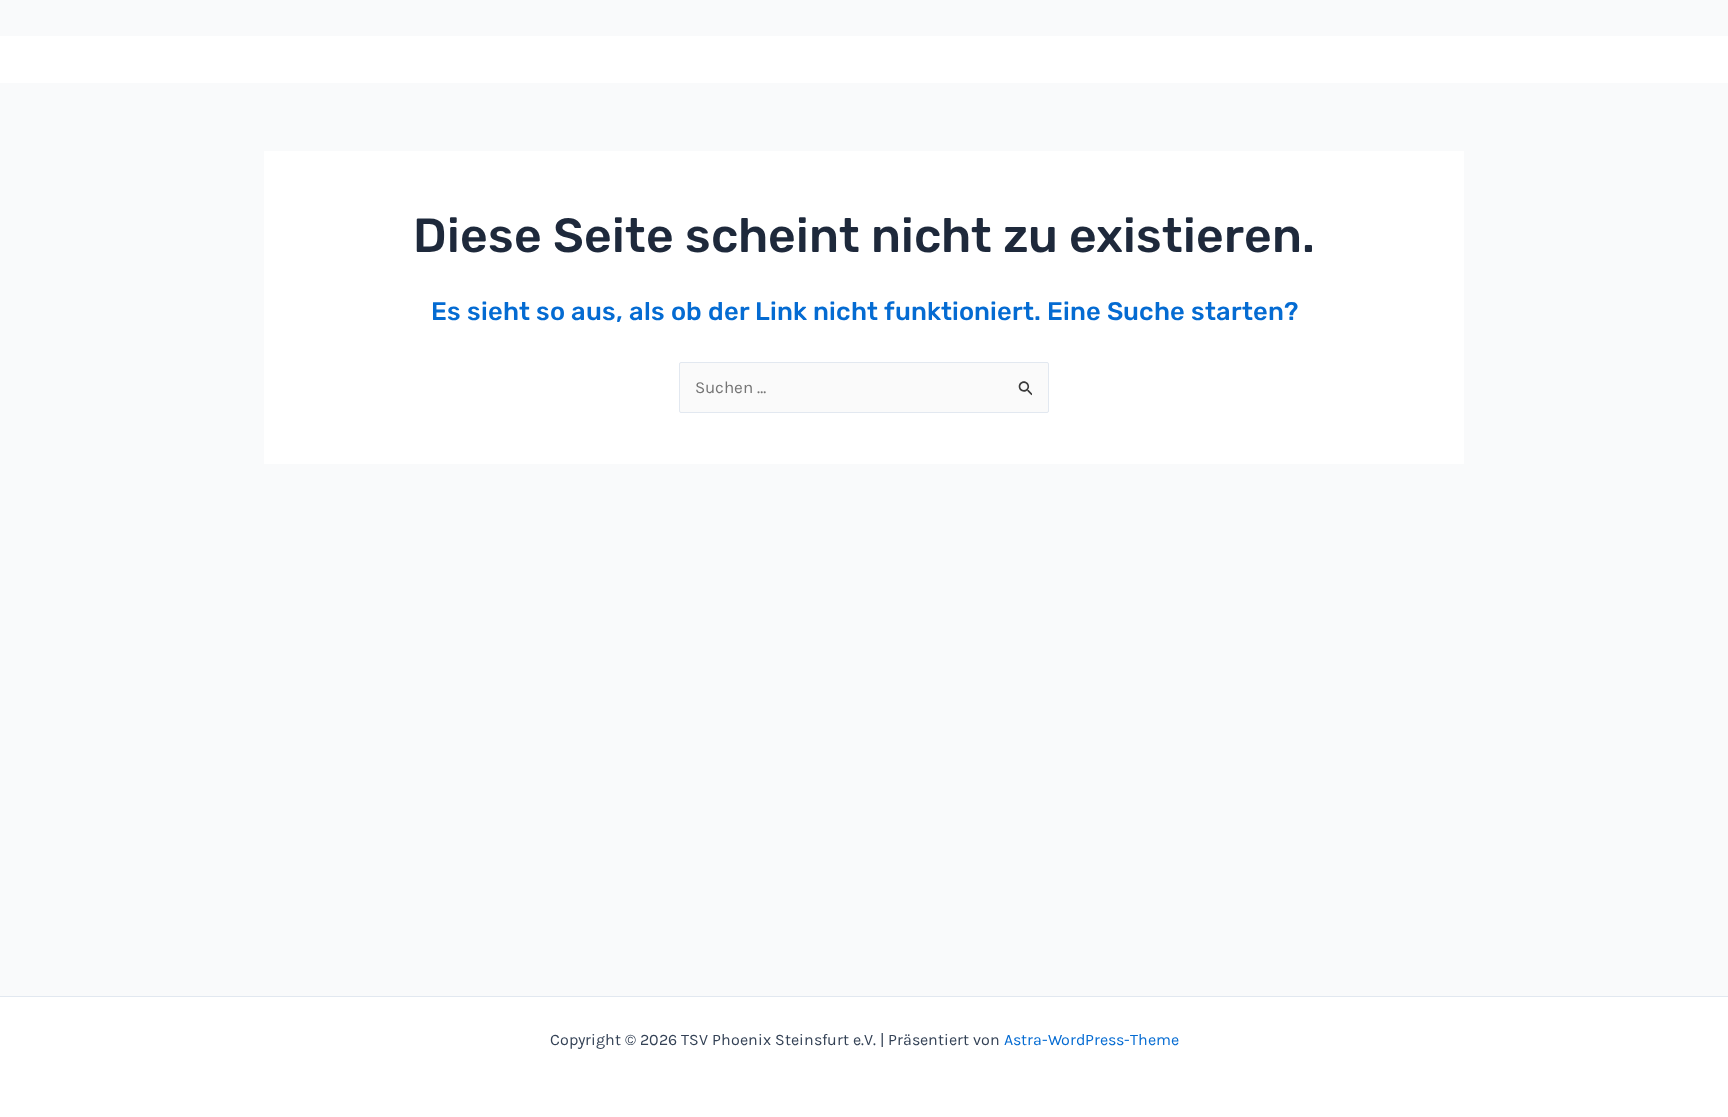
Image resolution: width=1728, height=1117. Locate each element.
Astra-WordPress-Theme (1091, 1039)
